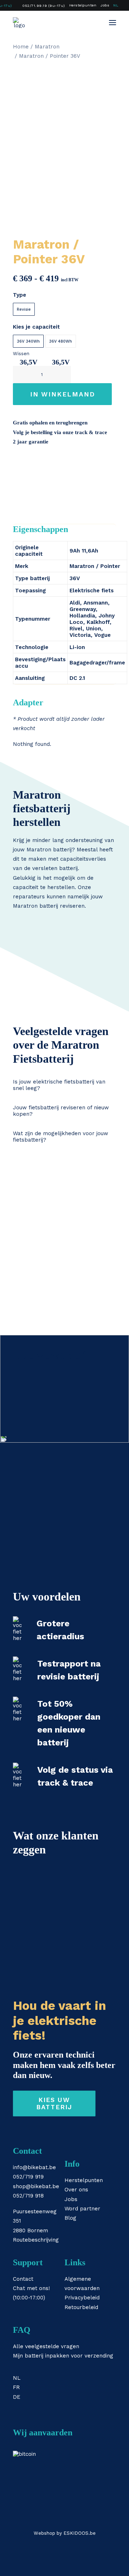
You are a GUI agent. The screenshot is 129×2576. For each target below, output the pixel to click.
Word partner (82, 2209)
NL (116, 5)
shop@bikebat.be (36, 2186)
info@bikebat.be (34, 2167)
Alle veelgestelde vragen (46, 2346)
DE (17, 2397)
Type (20, 295)
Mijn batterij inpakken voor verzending (63, 2356)
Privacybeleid (82, 2298)
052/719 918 (28, 2196)
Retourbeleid (81, 2307)
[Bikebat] (19, 23)
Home (21, 47)
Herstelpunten (83, 5)
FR (16, 2387)
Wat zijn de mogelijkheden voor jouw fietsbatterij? (61, 1137)
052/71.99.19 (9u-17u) (44, 6)
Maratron (47, 47)
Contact (23, 2279)
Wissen (21, 354)
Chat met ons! (31, 2288)
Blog (70, 2218)
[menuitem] (41, 6)
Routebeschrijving (36, 2240)
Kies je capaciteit (36, 327)
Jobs (105, 5)
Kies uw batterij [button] (54, 2103)
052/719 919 (28, 2177)
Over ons (76, 2190)
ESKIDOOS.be (80, 2533)
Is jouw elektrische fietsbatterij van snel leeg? (59, 1085)
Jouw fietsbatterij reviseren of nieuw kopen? (61, 1111)
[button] (113, 23)
